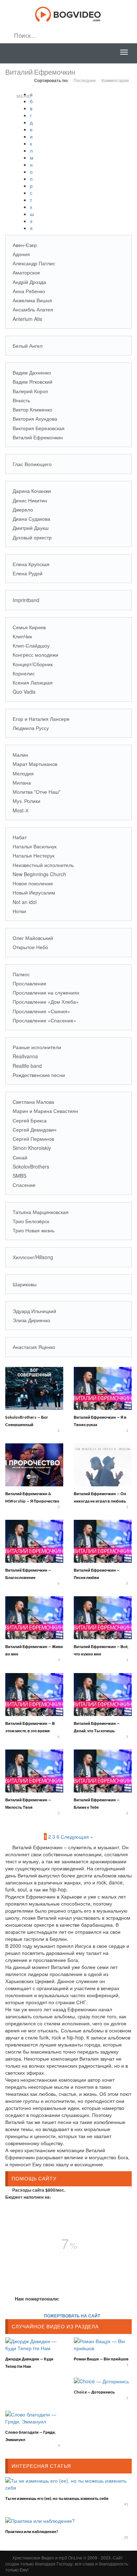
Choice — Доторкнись (94, 2392)
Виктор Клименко (32, 409)
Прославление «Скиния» (41, 1011)
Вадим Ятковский (32, 382)
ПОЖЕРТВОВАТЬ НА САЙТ (72, 2316)
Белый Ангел (28, 346)
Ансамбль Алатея (33, 309)
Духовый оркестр (32, 537)
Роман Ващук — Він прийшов (101, 2359)
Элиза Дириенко (31, 1320)
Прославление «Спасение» (44, 1020)
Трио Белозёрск (31, 1221)
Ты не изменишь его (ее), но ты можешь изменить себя (57, 2498)
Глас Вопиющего (32, 464)
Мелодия (23, 773)
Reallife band (27, 1066)
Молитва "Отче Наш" (37, 792)
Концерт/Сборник (33, 664)
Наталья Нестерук (34, 855)
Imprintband (26, 600)
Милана (22, 782)
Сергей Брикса (30, 1120)
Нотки (19, 911)
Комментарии (115, 80)
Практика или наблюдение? (32, 2531)
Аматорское (26, 272)
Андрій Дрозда (29, 282)
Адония (21, 254)
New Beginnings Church (39, 874)
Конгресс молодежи (35, 655)
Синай (20, 1157)
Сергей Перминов (33, 1139)
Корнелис (24, 673)
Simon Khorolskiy (32, 1148)
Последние (85, 80)
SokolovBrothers (31, 1166)
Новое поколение (33, 883)
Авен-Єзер (25, 245)
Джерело (23, 509)
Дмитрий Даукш (31, 528)
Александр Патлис (34, 263)
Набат (20, 837)
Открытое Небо (30, 947)
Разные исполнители (37, 1047)
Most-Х (21, 810)
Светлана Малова (33, 1102)
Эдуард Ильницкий (34, 1311)
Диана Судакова (31, 519)
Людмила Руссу (31, 728)
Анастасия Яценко (34, 1347)
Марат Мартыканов (35, 764)
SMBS (19, 1176)
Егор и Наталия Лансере (41, 719)
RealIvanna (25, 1056)
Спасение (24, 1185)
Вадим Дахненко (32, 372)
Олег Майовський (33, 938)
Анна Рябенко (29, 291)
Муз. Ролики (27, 801)
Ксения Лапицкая (33, 682)
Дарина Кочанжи (32, 491)
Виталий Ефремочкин (38, 437)
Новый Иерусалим (34, 892)
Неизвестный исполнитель (43, 865)
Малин (20, 755)
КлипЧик (22, 636)
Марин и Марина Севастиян (45, 1111)
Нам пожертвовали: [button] (37, 2299)
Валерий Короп (30, 391)
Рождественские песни (39, 1075)
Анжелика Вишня (32, 300)
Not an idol (25, 902)
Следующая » (77, 1837)
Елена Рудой (28, 573)
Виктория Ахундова (35, 419)
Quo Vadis (24, 692)
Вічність (21, 400)
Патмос (21, 974)
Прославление (30, 983)
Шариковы (25, 1284)
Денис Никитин (30, 500)
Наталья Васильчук (35, 846)
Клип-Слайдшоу (31, 645)
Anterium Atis (27, 319)
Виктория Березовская (39, 428)
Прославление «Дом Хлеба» (46, 1002)
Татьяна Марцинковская (41, 1212)
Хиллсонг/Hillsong (33, 1257)
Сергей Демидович (34, 1129)
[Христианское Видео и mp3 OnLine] (69, 13)
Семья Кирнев (29, 627)
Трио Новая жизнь (34, 1230)
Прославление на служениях (46, 992)
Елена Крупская (31, 564)
